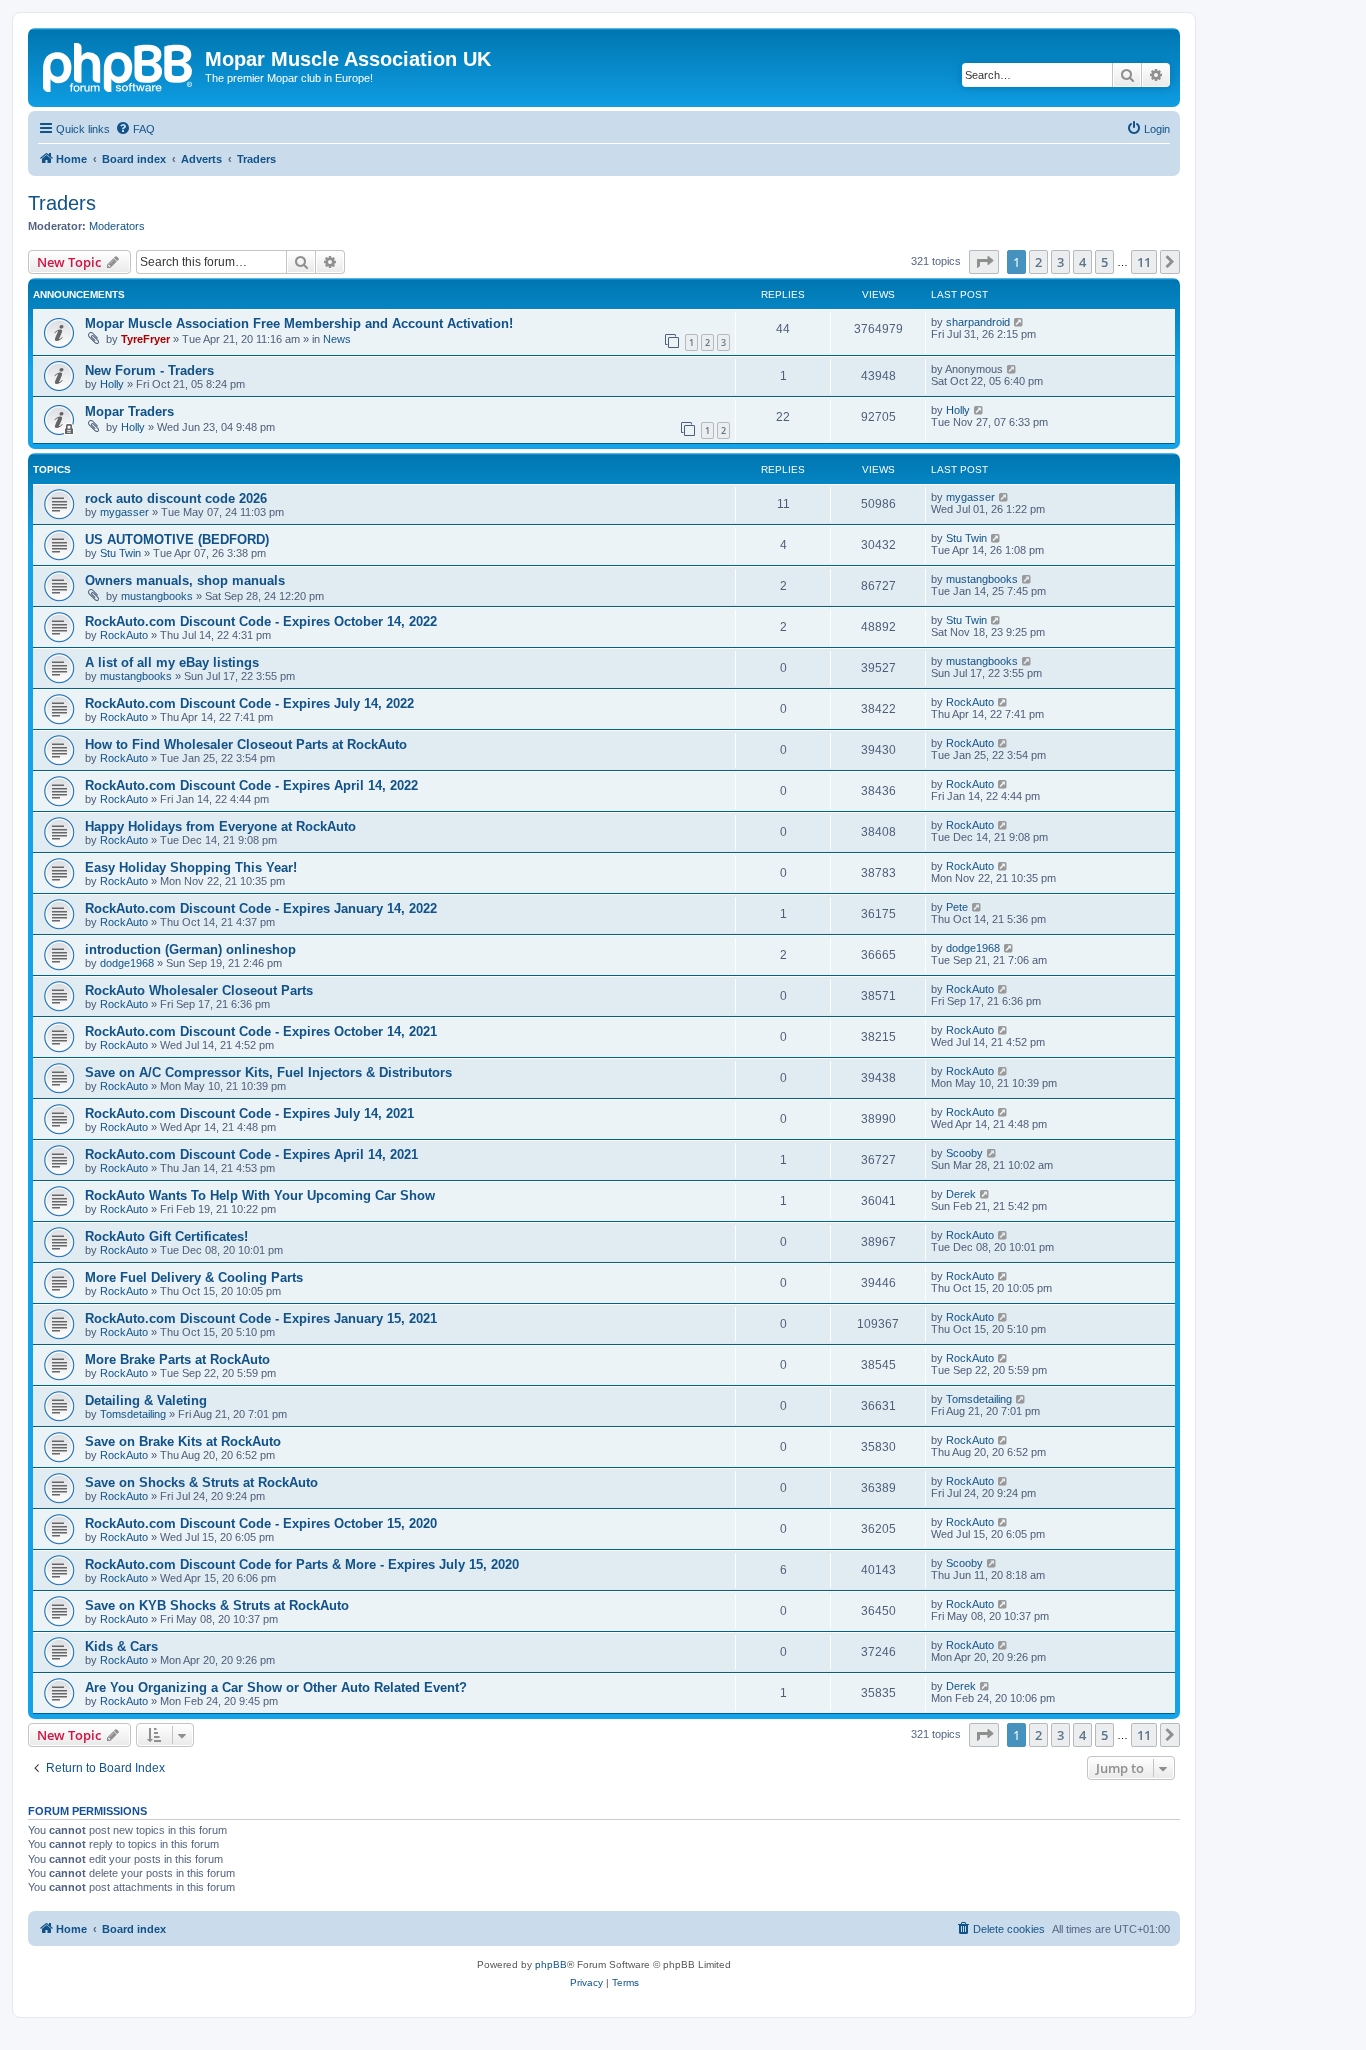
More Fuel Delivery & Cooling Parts (194, 1277)
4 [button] (1082, 262)
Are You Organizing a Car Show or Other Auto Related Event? (276, 1687)
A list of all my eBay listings (172, 662)
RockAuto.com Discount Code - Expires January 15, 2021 (261, 1318)
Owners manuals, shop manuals (185, 580)
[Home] (119, 65)
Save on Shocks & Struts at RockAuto (201, 1482)
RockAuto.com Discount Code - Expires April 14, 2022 (251, 785)
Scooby (964, 1153)
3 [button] (1060, 262)
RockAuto (124, 635)
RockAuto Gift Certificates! (166, 1236)
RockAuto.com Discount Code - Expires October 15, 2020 (261, 1523)
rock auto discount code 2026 (176, 498)
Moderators (117, 226)
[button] (984, 262)
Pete (957, 907)
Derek (961, 1194)
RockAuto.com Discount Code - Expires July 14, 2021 (249, 1113)
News (337, 339)
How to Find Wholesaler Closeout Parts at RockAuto (246, 744)
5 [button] (1104, 262)
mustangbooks (157, 596)
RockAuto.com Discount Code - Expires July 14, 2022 (249, 703)
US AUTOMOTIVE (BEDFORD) (177, 539)
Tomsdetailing (133, 1414)
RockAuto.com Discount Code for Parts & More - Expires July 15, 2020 (302, 1564)
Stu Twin (120, 553)
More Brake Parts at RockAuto (177, 1359)
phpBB (551, 1964)
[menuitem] (135, 129)
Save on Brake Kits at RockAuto (183, 1441)
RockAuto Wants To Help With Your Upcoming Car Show (260, 1195)
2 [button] (1038, 262)
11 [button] (1144, 262)
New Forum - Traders (149, 370)
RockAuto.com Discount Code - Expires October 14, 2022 (261, 621)
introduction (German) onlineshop (190, 949)
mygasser (124, 512)
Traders (62, 203)
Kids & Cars (121, 1646)
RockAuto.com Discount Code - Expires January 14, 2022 (261, 908)
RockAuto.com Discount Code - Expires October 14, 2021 (261, 1031)
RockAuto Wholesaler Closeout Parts (199, 990)
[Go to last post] (1019, 322)
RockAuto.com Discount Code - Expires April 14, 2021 (251, 1154)
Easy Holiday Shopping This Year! (191, 867)
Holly (112, 384)
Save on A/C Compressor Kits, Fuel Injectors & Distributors (268, 1072)
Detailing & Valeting (146, 1400)
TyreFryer (145, 339)
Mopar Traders (129, 411)
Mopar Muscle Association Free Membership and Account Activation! (299, 323)
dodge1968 (127, 963)
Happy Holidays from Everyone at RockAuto (220, 826)
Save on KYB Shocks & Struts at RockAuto (217, 1605)
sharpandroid (978, 322)
